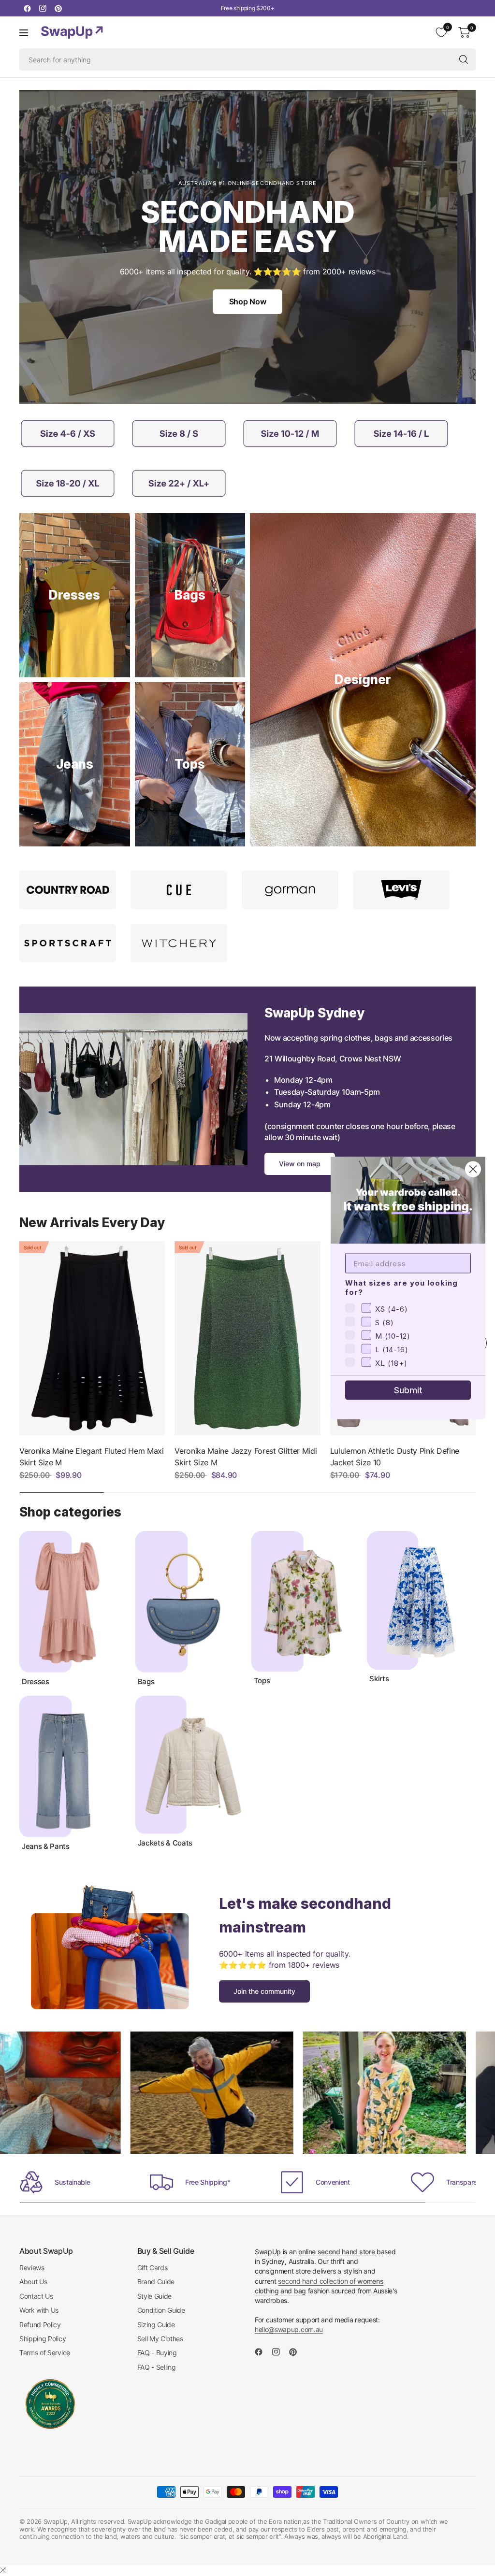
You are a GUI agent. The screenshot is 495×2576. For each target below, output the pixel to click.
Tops (262, 1681)
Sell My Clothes (160, 2339)
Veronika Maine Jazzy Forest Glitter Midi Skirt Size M (246, 1457)
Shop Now (247, 301)
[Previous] (19, 1343)
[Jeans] (75, 764)
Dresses (36, 1682)
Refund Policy (40, 2325)
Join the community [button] (264, 1991)
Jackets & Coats (165, 1843)
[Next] (476, 1691)
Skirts (379, 1679)
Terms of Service (45, 2353)
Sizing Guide (156, 2325)
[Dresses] (75, 595)
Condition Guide (161, 2310)
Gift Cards (153, 2268)
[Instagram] (43, 8)
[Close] (3, 2570)
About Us (33, 2282)
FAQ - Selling (157, 2367)
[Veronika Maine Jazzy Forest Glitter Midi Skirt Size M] (247, 1338)
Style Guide (154, 2296)
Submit (408, 1390)
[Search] (464, 59)
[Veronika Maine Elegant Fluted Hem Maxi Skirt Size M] (92, 1338)
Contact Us (36, 2296)
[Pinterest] (58, 8)
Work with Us (39, 2310)
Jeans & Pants (46, 1846)
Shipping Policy (43, 2339)
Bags (146, 1682)
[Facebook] (27, 8)
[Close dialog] (473, 1169)
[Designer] (363, 680)
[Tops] (190, 764)
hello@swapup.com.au (289, 2329)
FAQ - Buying (157, 2353)
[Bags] (190, 595)
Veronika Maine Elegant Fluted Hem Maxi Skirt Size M (92, 1457)
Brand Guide (156, 2282)
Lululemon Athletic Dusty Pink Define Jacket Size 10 (395, 1457)
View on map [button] (300, 1164)
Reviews (32, 2268)
